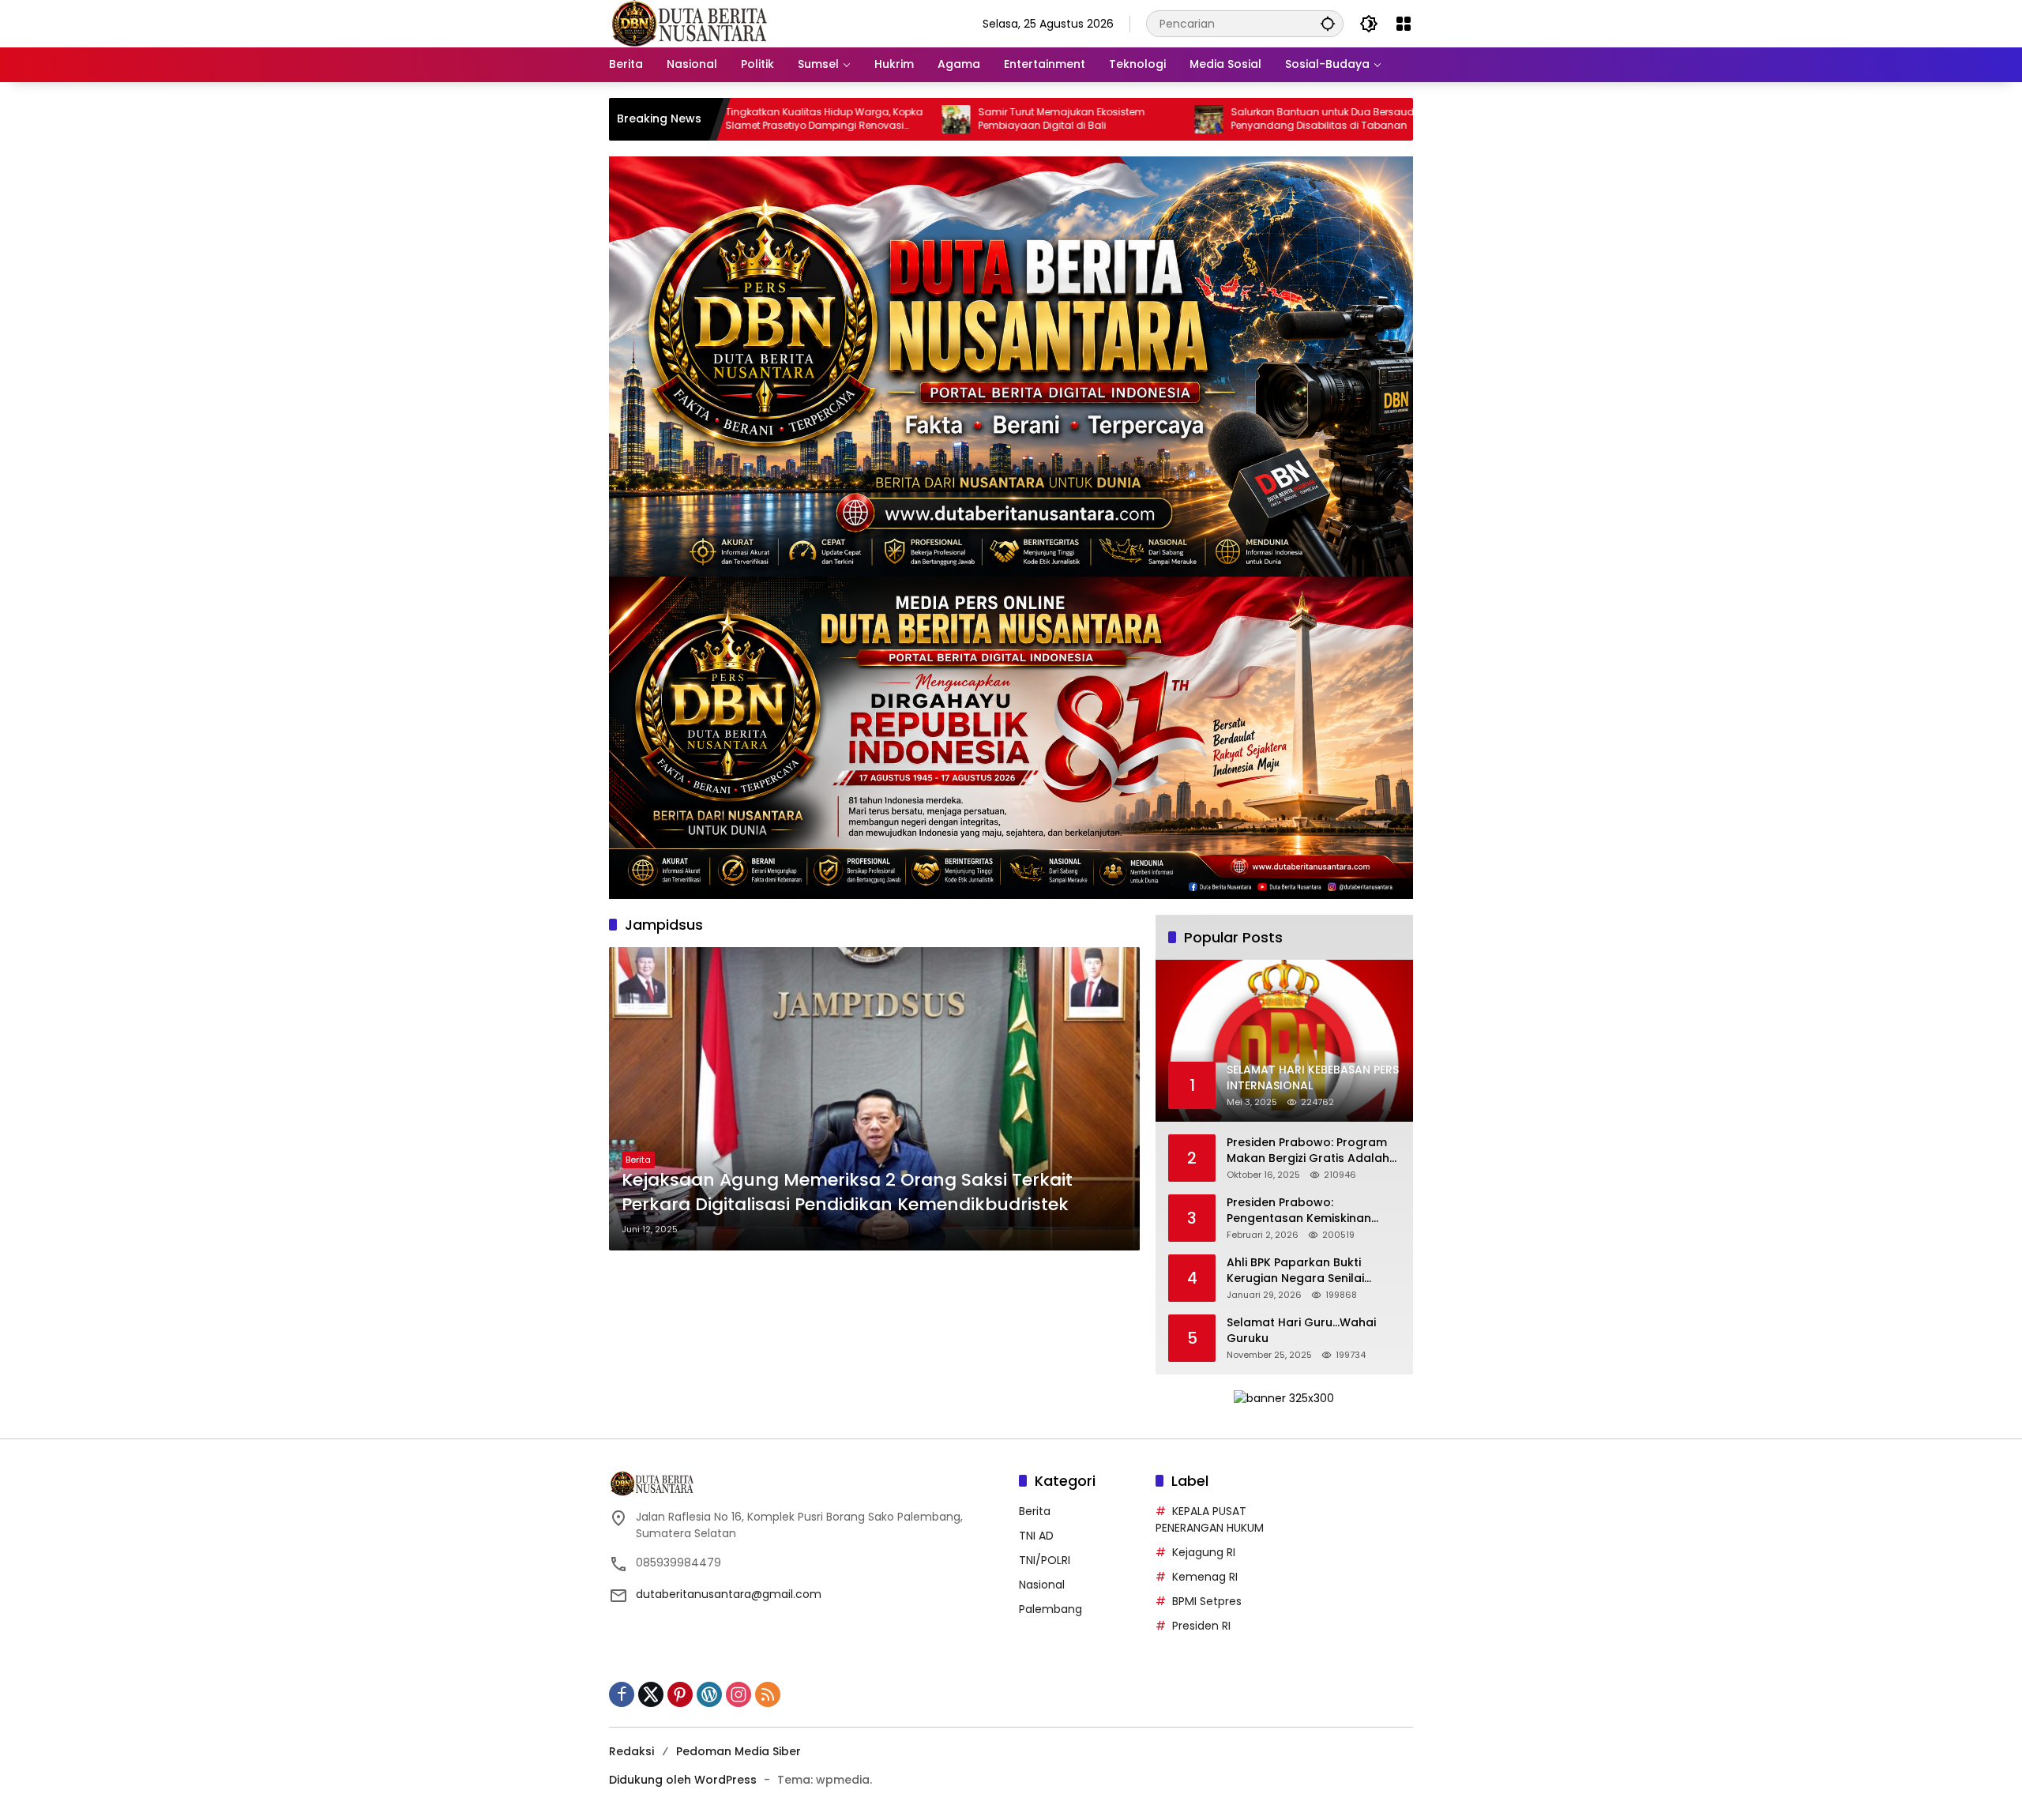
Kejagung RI (1204, 1552)
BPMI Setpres (1207, 1601)
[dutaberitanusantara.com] (688, 23)
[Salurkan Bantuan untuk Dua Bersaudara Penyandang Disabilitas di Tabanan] (1086, 119)
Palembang (1050, 1609)
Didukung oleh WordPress (683, 1780)
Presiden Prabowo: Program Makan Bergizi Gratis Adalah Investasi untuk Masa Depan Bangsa (1308, 1151)
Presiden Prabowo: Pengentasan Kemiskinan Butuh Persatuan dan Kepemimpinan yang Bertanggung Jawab (1299, 1211)
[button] (1328, 23)
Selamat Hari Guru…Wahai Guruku (1301, 1331)
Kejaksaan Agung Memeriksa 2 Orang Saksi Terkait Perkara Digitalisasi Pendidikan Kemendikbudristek (847, 1192)
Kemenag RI (1205, 1577)
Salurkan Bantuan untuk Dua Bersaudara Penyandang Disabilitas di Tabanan (1208, 119)
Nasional (1042, 1585)
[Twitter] (651, 1694)
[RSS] (768, 1694)
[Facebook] (622, 1694)
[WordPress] (709, 1694)
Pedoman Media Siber (739, 1751)
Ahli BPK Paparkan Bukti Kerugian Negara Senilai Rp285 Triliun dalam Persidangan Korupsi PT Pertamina (1295, 1271)
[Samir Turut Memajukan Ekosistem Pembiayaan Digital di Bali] (833, 119)
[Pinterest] (680, 1694)
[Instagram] (739, 1694)
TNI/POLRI (1045, 1560)
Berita (638, 1160)
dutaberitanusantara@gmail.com (729, 1594)
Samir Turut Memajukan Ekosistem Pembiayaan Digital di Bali (939, 119)
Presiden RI (1201, 1626)
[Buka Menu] (1404, 24)
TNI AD (1036, 1536)
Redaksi (631, 1751)
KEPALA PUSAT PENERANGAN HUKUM (1210, 1519)
